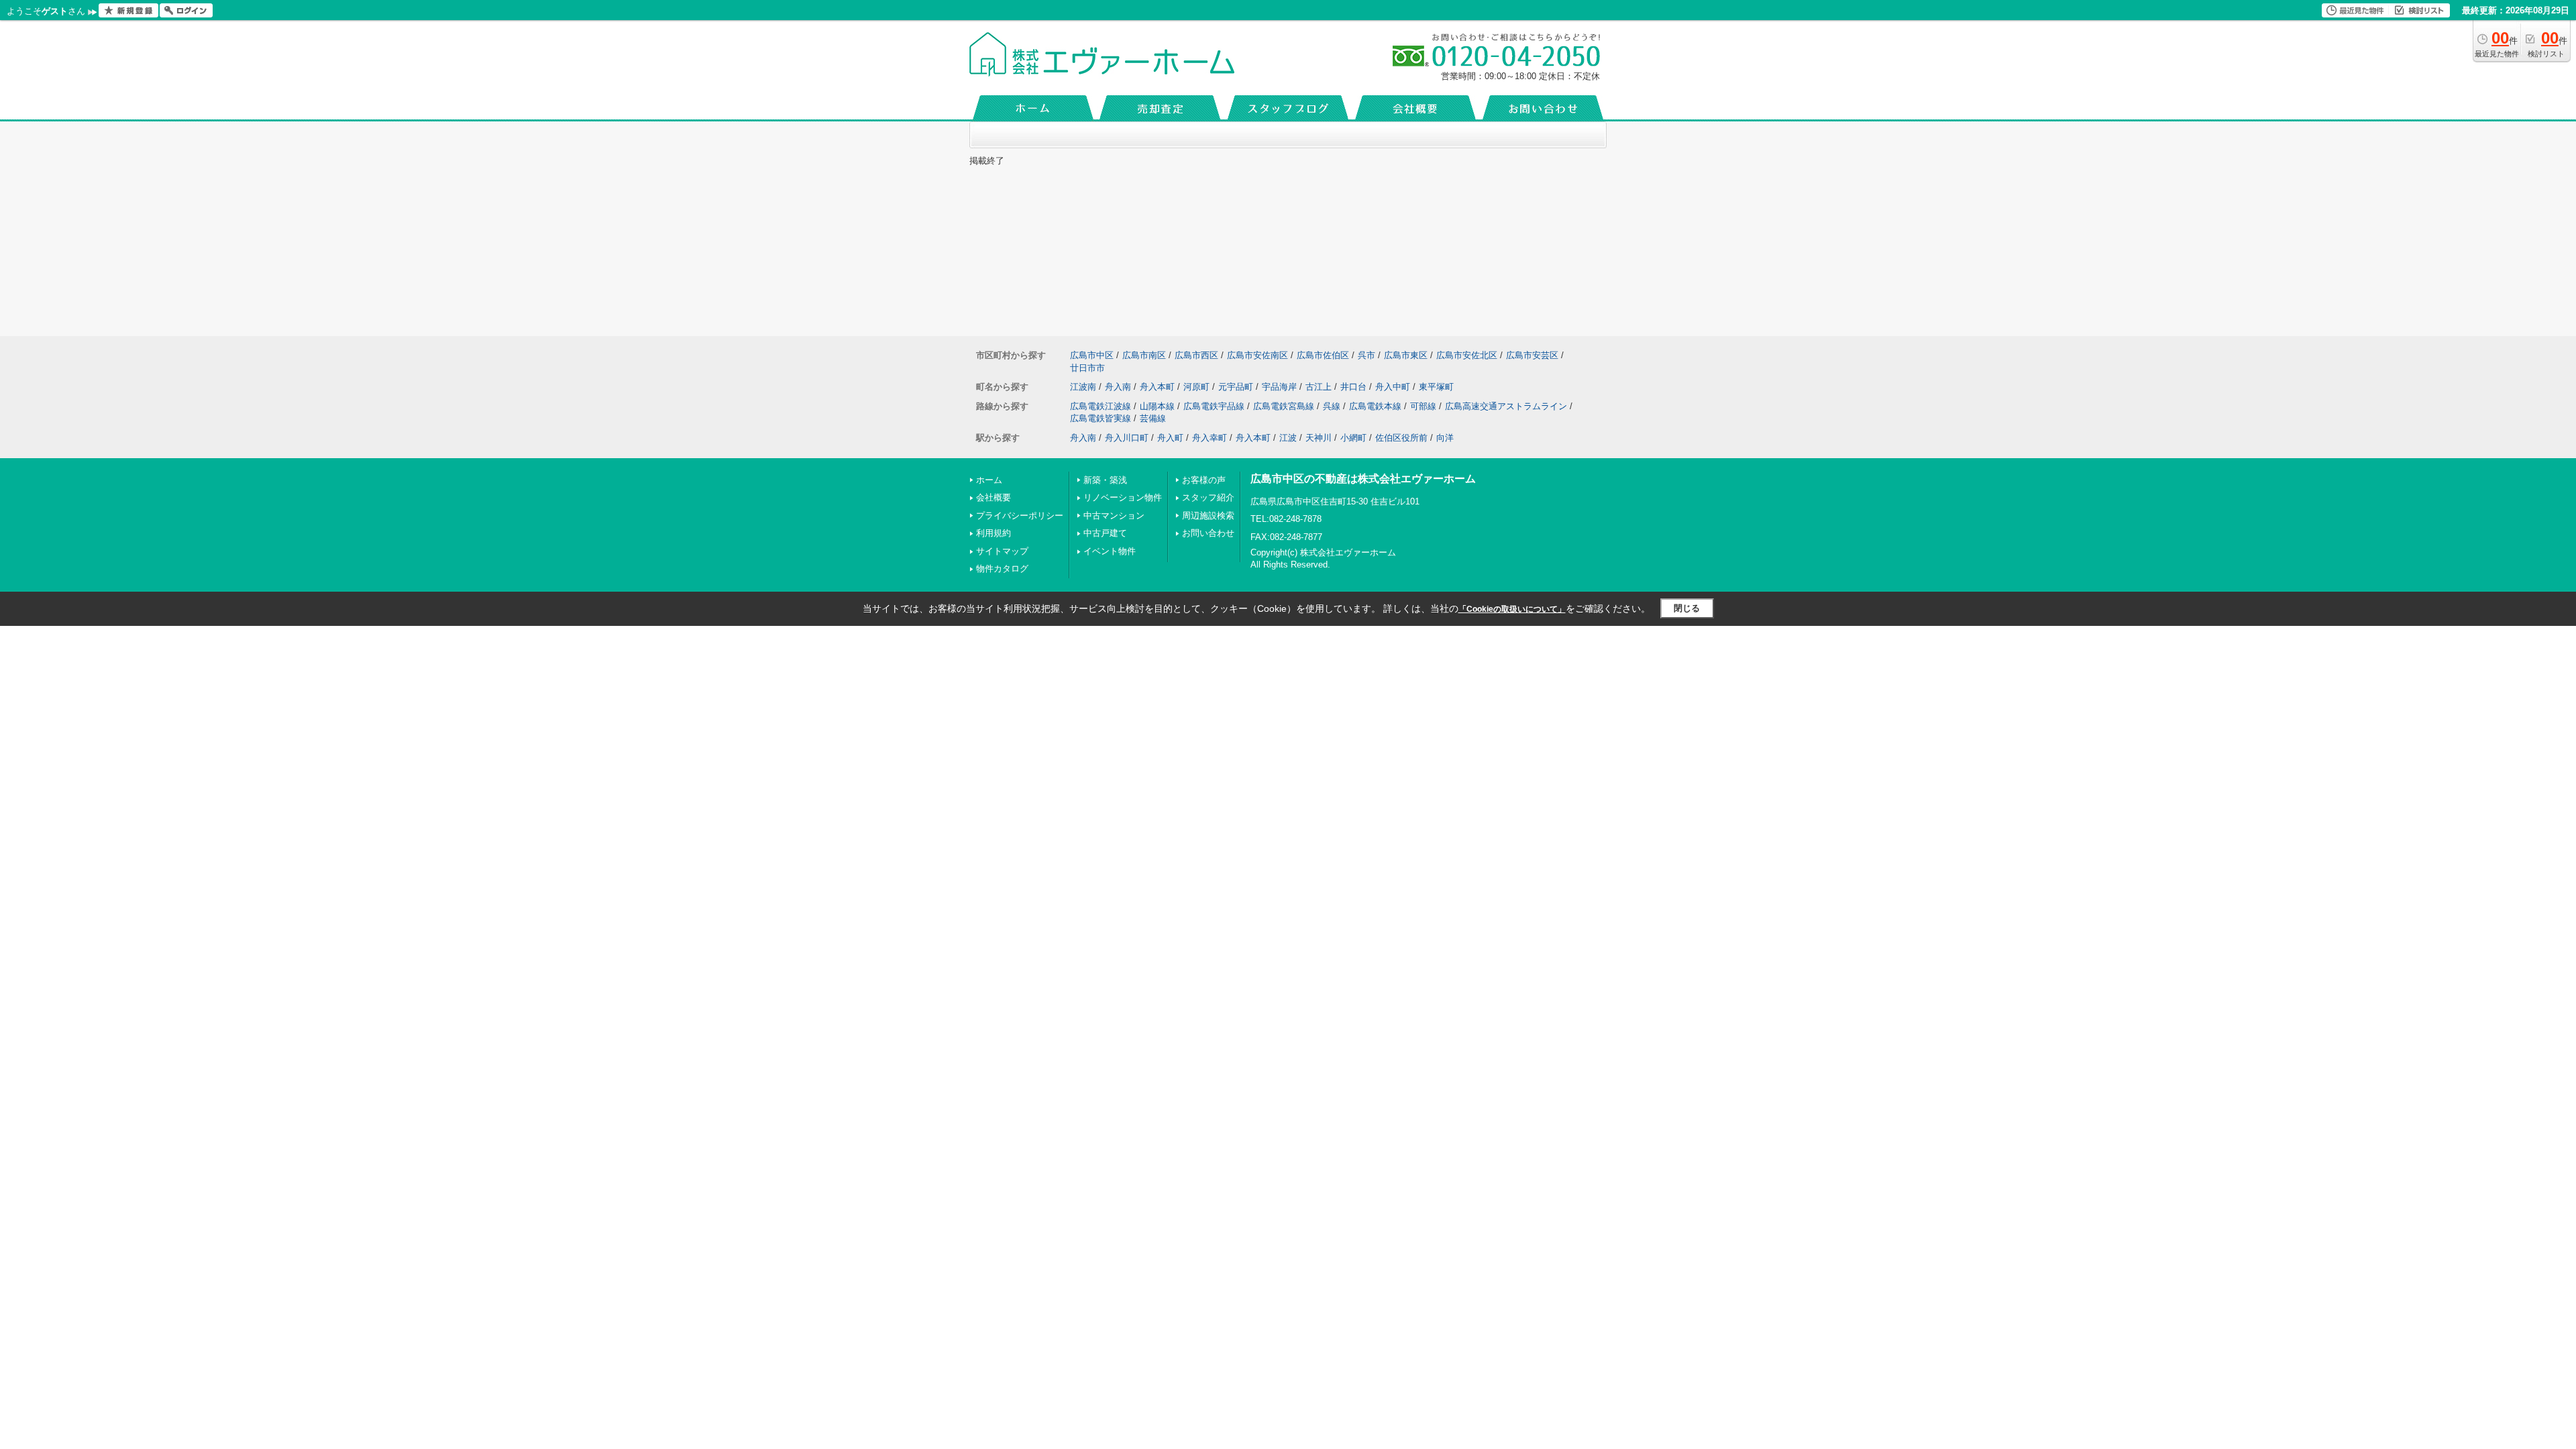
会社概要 (994, 497)
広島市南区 (1144, 355)
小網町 (1353, 438)
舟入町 (1170, 438)
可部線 (1423, 406)
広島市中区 (1092, 355)
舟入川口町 (1127, 438)
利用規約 (994, 533)
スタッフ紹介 (1208, 497)
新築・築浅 (1105, 480)
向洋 (1445, 438)
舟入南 (1118, 387)
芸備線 (1153, 418)
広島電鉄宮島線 (1284, 406)
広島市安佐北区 (1467, 355)
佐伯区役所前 (1401, 438)
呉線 (1332, 406)
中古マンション (1114, 516)
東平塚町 (1436, 387)
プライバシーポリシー (1020, 516)
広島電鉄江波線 (1101, 406)
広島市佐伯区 (1323, 355)
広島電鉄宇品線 (1214, 406)
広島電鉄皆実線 (1101, 418)
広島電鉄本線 (1375, 406)
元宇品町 (1236, 387)
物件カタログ (1002, 569)
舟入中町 (1393, 387)
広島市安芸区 (1532, 355)
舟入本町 (1157, 387)
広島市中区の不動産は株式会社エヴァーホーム (1363, 479)
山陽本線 (1157, 406)
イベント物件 (1110, 551)
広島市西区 (1196, 355)
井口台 (1353, 387)
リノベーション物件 (1123, 497)
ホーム (989, 480)
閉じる (1687, 608)
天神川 (1319, 438)
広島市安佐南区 (1257, 355)
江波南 (1083, 387)
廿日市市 (1087, 368)
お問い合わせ (1208, 533)
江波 (1288, 438)
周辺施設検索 (1208, 516)
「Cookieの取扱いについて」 (1512, 609)
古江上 (1319, 387)
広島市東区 (1406, 355)
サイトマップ (1002, 551)
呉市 (1366, 355)
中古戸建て (1105, 533)
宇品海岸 (1279, 387)
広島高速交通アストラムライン (1506, 406)
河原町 (1196, 387)
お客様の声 (1204, 480)
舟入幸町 (1210, 438)
